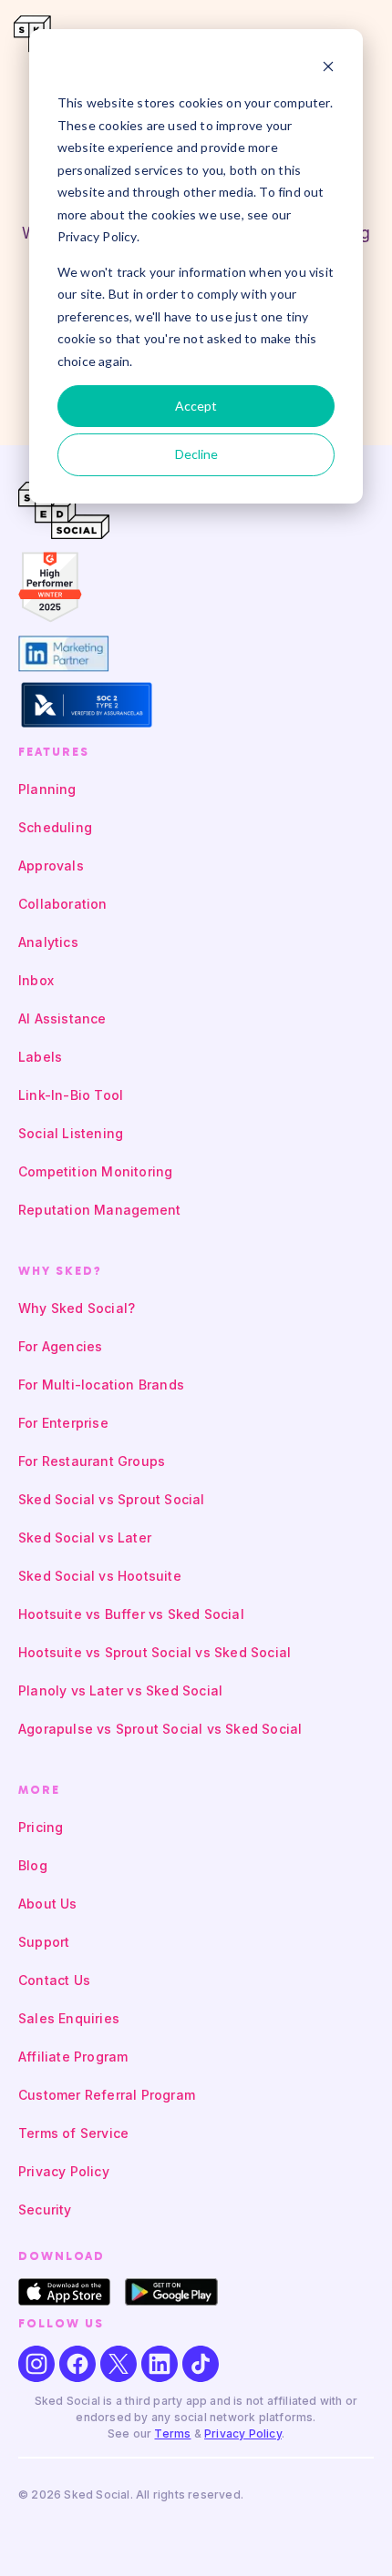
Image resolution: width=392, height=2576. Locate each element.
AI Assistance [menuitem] (62, 1018)
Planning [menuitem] (47, 789)
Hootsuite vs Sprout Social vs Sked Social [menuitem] (155, 1652)
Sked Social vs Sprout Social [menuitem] (112, 1499)
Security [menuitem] (45, 2209)
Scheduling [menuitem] (55, 827)
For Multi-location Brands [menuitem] (101, 1385)
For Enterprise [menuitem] (63, 1423)
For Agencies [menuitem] (60, 1346)
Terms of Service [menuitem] (73, 2133)
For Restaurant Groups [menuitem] (92, 1461)
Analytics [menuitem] (48, 942)
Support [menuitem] (44, 1942)
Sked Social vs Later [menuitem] (85, 1537)
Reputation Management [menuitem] (99, 1210)
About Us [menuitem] (48, 1904)
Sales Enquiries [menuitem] (69, 2018)
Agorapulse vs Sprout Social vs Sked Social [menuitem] (160, 1729)
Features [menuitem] (54, 752)
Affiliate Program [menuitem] (73, 2057)
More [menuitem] (39, 1790)
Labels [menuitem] (40, 1057)
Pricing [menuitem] (41, 1827)
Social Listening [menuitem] (71, 1133)
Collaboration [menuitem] (63, 904)
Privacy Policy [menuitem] (64, 2171)
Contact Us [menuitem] (54, 1980)
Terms (172, 2433)
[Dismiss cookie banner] (328, 69)
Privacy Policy (243, 2433)
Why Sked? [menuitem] (60, 1271)
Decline (196, 454)
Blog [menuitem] (33, 1865)
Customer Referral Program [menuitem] (107, 2095)
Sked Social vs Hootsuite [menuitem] (100, 1576)
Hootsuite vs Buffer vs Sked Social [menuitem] (131, 1614)
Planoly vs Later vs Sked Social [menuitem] (120, 1690)
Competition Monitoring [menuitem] (95, 1171)
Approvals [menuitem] (51, 865)
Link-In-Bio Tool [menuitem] (71, 1095)
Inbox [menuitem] (36, 980)
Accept (196, 406)
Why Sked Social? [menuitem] (77, 1308)
